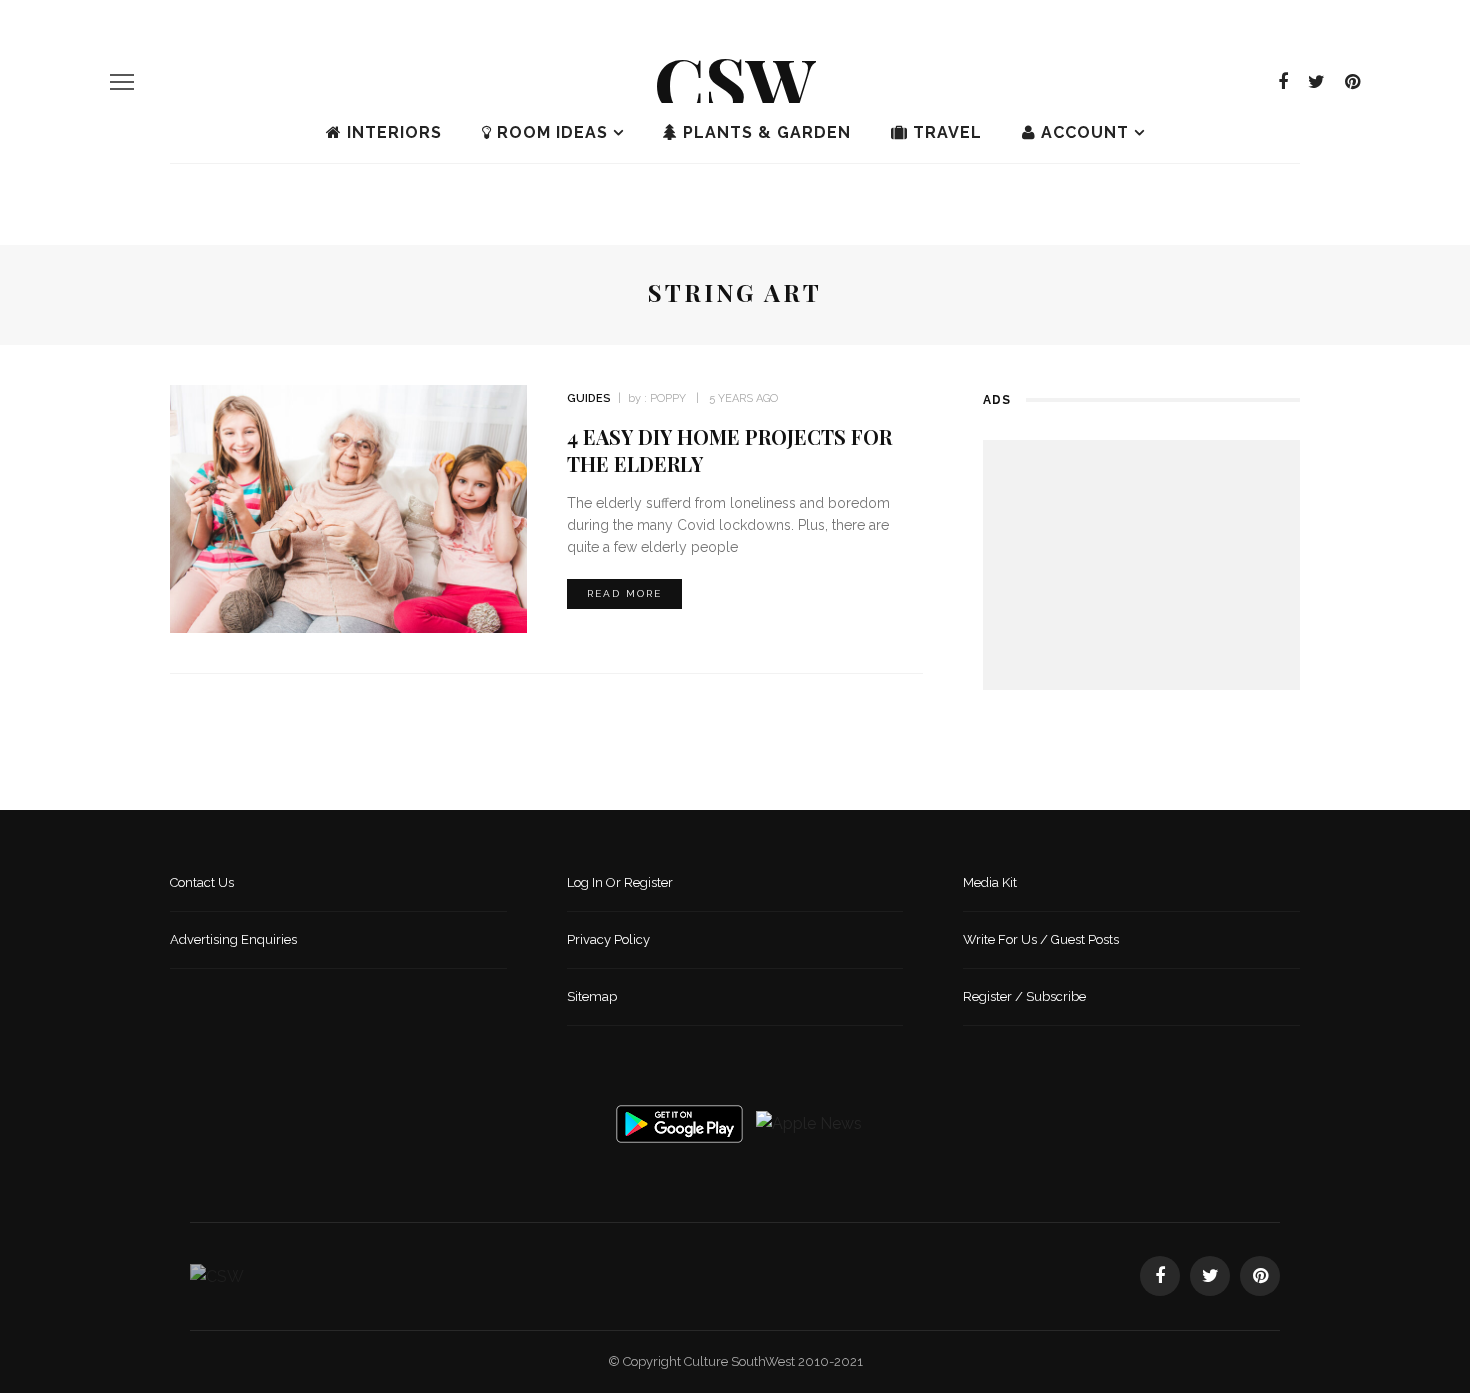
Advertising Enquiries (233, 939)
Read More (624, 593)
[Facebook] (1283, 82)
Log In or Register (620, 882)
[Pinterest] (1352, 82)
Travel (945, 132)
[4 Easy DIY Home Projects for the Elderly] (348, 507)
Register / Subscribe (1024, 996)
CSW (735, 81)
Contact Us (202, 882)
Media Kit (990, 882)
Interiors (392, 132)
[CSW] (217, 1275)
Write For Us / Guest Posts (1041, 939)
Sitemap (592, 996)
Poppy (668, 398)
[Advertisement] (1141, 565)
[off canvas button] (122, 82)
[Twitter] (1316, 82)
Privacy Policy (608, 939)
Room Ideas (550, 132)
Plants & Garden (764, 132)
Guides (589, 398)
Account (1082, 132)
